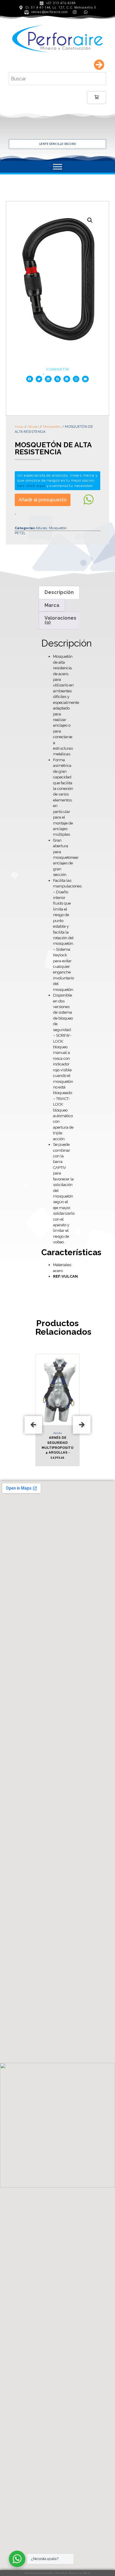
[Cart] (97, 98)
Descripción (59, 592)
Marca (52, 605)
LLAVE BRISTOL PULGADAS (62, 144)
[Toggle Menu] (57, 167)
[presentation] (33, 1425)
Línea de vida (63, 1433)
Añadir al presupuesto (43, 500)
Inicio (19, 427)
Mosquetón (52, 427)
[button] (30, 379)
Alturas (33, 427)
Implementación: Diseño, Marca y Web (57, 2573)
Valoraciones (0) (60, 620)
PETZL (20, 533)
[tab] (59, 592)
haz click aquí (31, 486)
